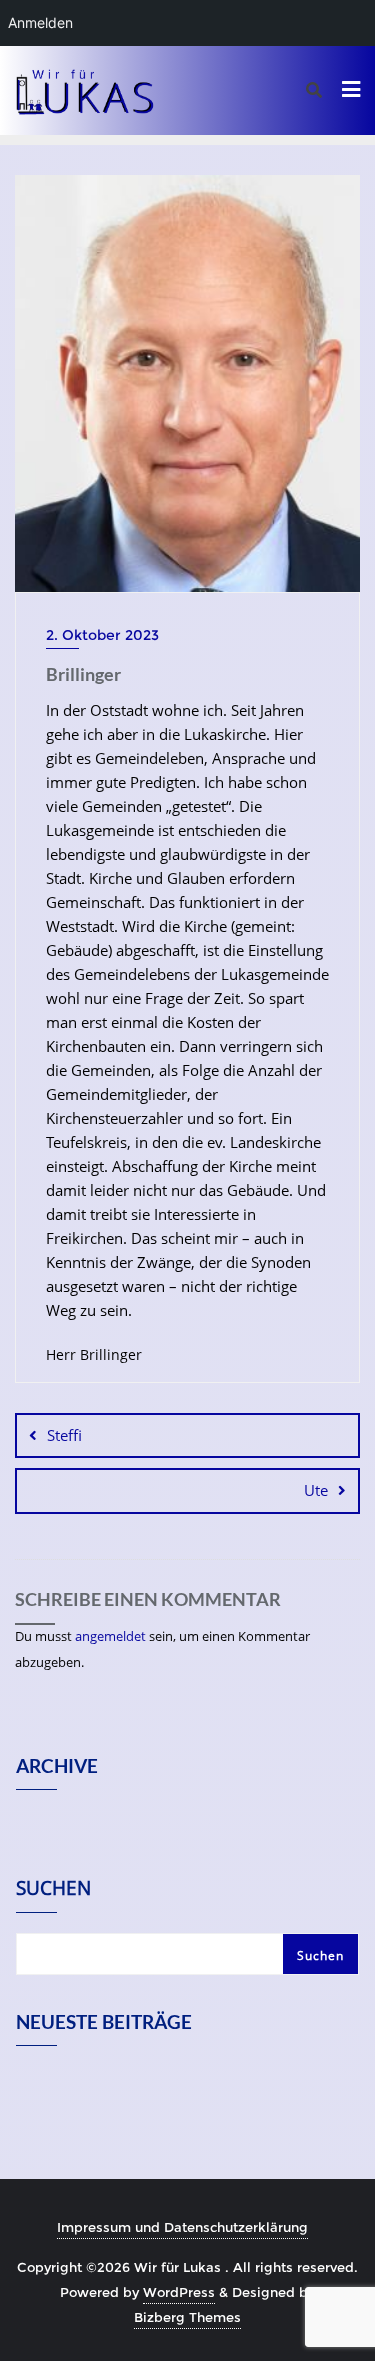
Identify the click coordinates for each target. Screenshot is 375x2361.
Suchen (53, 1890)
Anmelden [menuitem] (40, 22)
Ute (316, 1490)
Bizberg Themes (187, 2317)
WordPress (179, 2292)
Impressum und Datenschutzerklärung (182, 2227)
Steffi (64, 1435)
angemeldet (110, 1636)
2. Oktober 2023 (102, 635)
